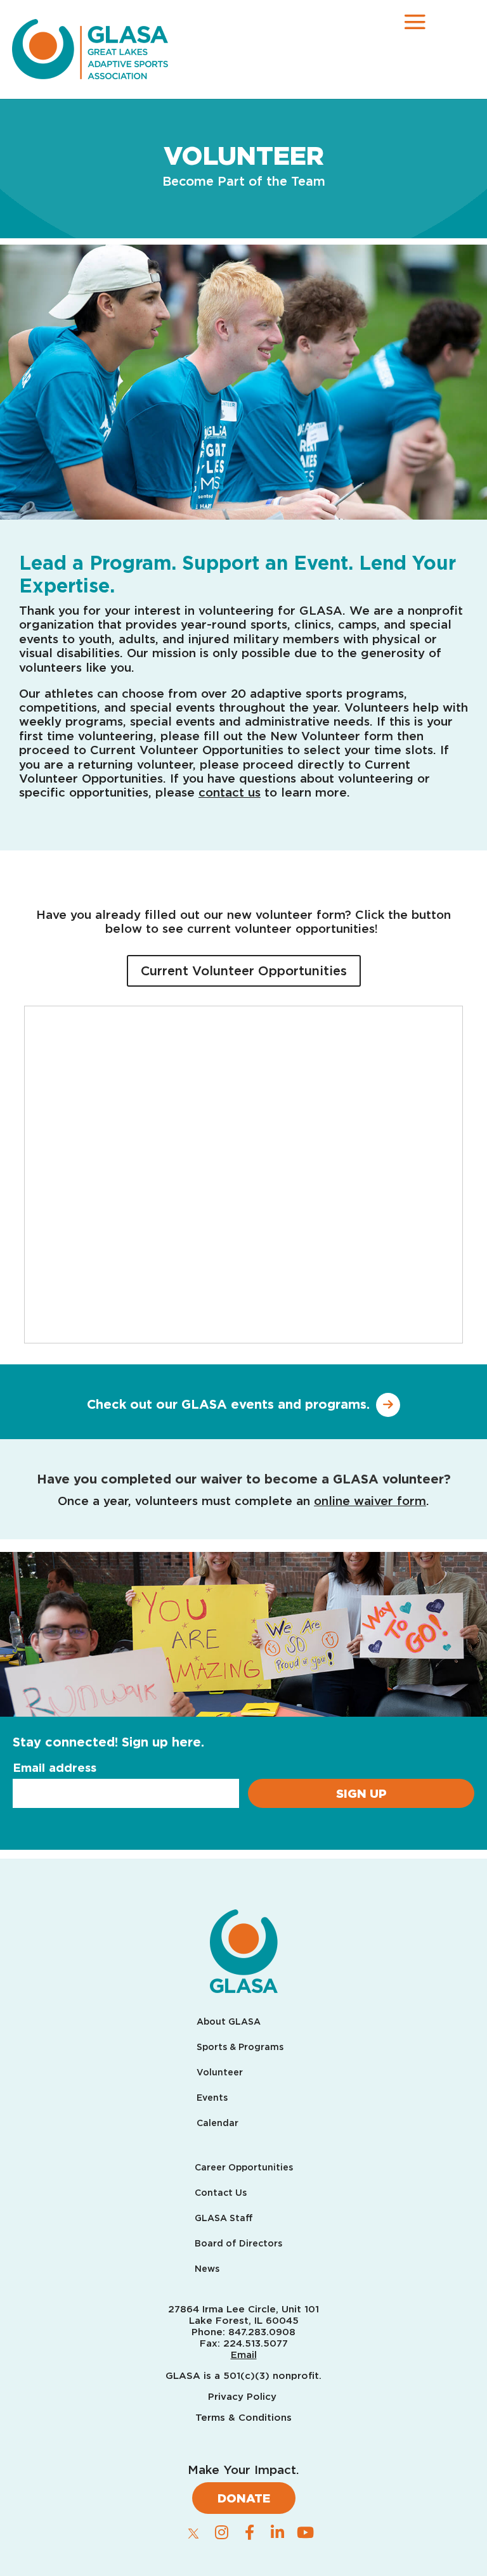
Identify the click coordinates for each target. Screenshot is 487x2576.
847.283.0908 (262, 2332)
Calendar (218, 2123)
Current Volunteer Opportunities (244, 971)
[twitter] (193, 2533)
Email (244, 2355)
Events (212, 2098)
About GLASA (229, 2022)
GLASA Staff (224, 2218)
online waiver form (370, 1501)
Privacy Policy (244, 2397)
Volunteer (220, 2073)
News (207, 2269)
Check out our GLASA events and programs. (228, 1404)
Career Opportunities (244, 2168)
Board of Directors (238, 2244)
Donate (244, 2498)
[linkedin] (277, 2532)
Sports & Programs (240, 2047)
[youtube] (305, 2532)
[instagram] (221, 2532)
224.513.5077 (256, 2343)
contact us (230, 792)
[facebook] (249, 2532)
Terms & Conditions (243, 2418)
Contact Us (221, 2193)
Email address (55, 1767)
